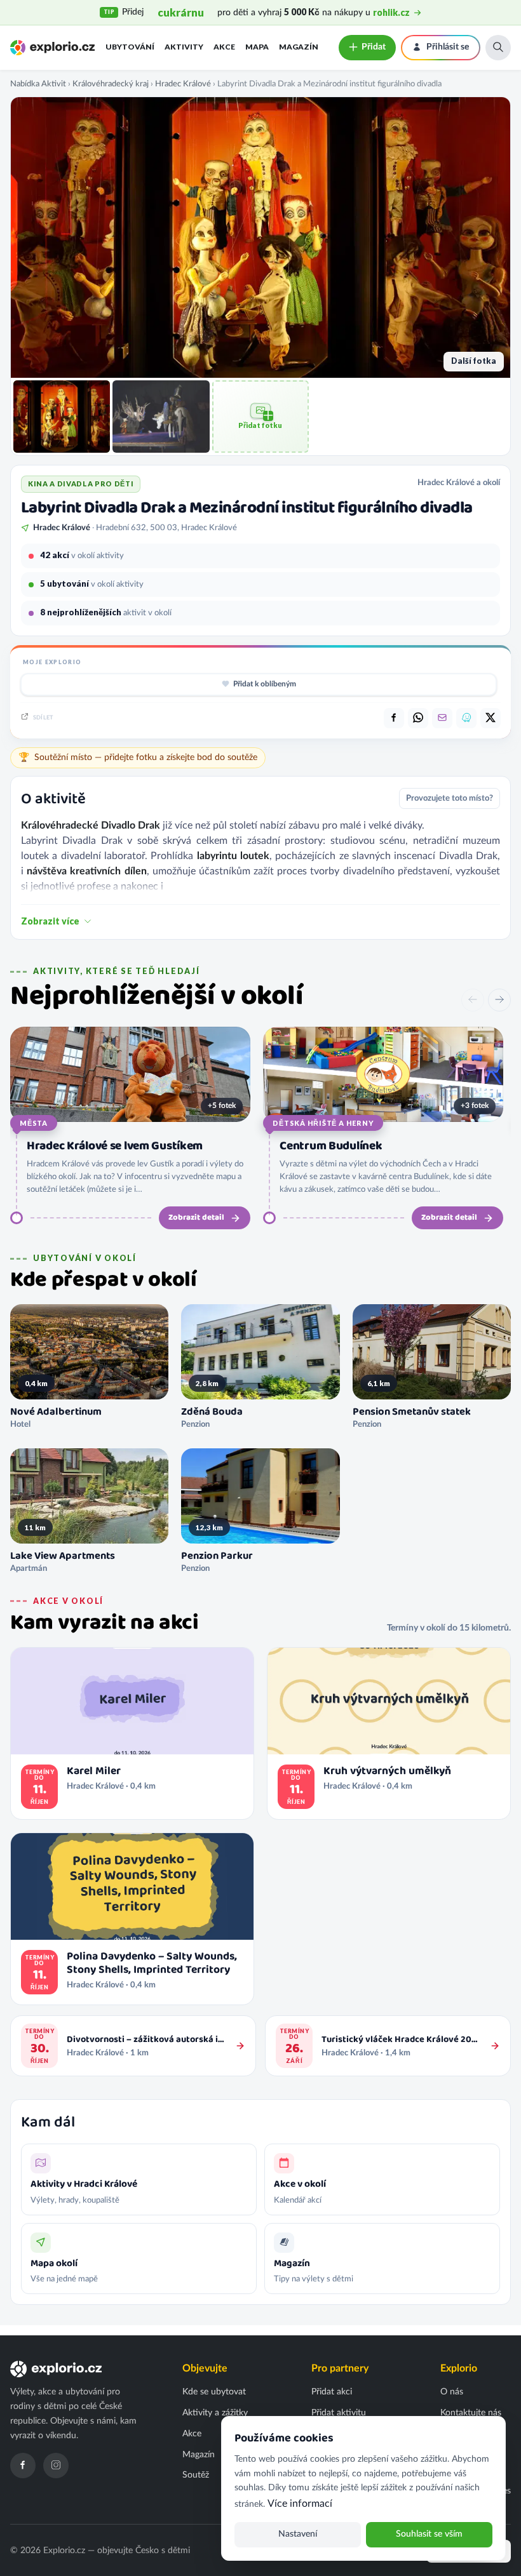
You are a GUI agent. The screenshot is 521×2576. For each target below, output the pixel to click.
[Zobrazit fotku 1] (62, 417)
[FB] (394, 718)
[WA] (418, 718)
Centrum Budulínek (331, 1146)
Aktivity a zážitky (215, 2413)
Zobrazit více (50, 921)
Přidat (374, 47)
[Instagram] (56, 2466)
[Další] (499, 1000)
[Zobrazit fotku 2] (161, 417)
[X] (491, 718)
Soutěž (196, 2475)
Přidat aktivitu (339, 2413)
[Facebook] (23, 2466)
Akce (224, 47)
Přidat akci (332, 2392)
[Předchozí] (473, 1000)
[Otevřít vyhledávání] (498, 48)
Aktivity (184, 47)
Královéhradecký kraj (111, 84)
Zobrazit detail (196, 1218)
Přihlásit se (448, 47)
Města (34, 1123)
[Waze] (466, 718)
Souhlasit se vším (429, 2534)
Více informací (300, 2504)
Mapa (257, 47)
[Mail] (442, 718)
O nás (452, 2392)
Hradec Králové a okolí (459, 483)
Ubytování (130, 47)
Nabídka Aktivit (38, 84)
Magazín (299, 47)
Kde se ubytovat (214, 2392)
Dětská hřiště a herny (323, 1123)
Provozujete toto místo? (450, 798)
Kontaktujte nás (471, 2413)
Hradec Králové (183, 84)
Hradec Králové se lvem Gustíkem (115, 1146)
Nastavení (298, 2534)
